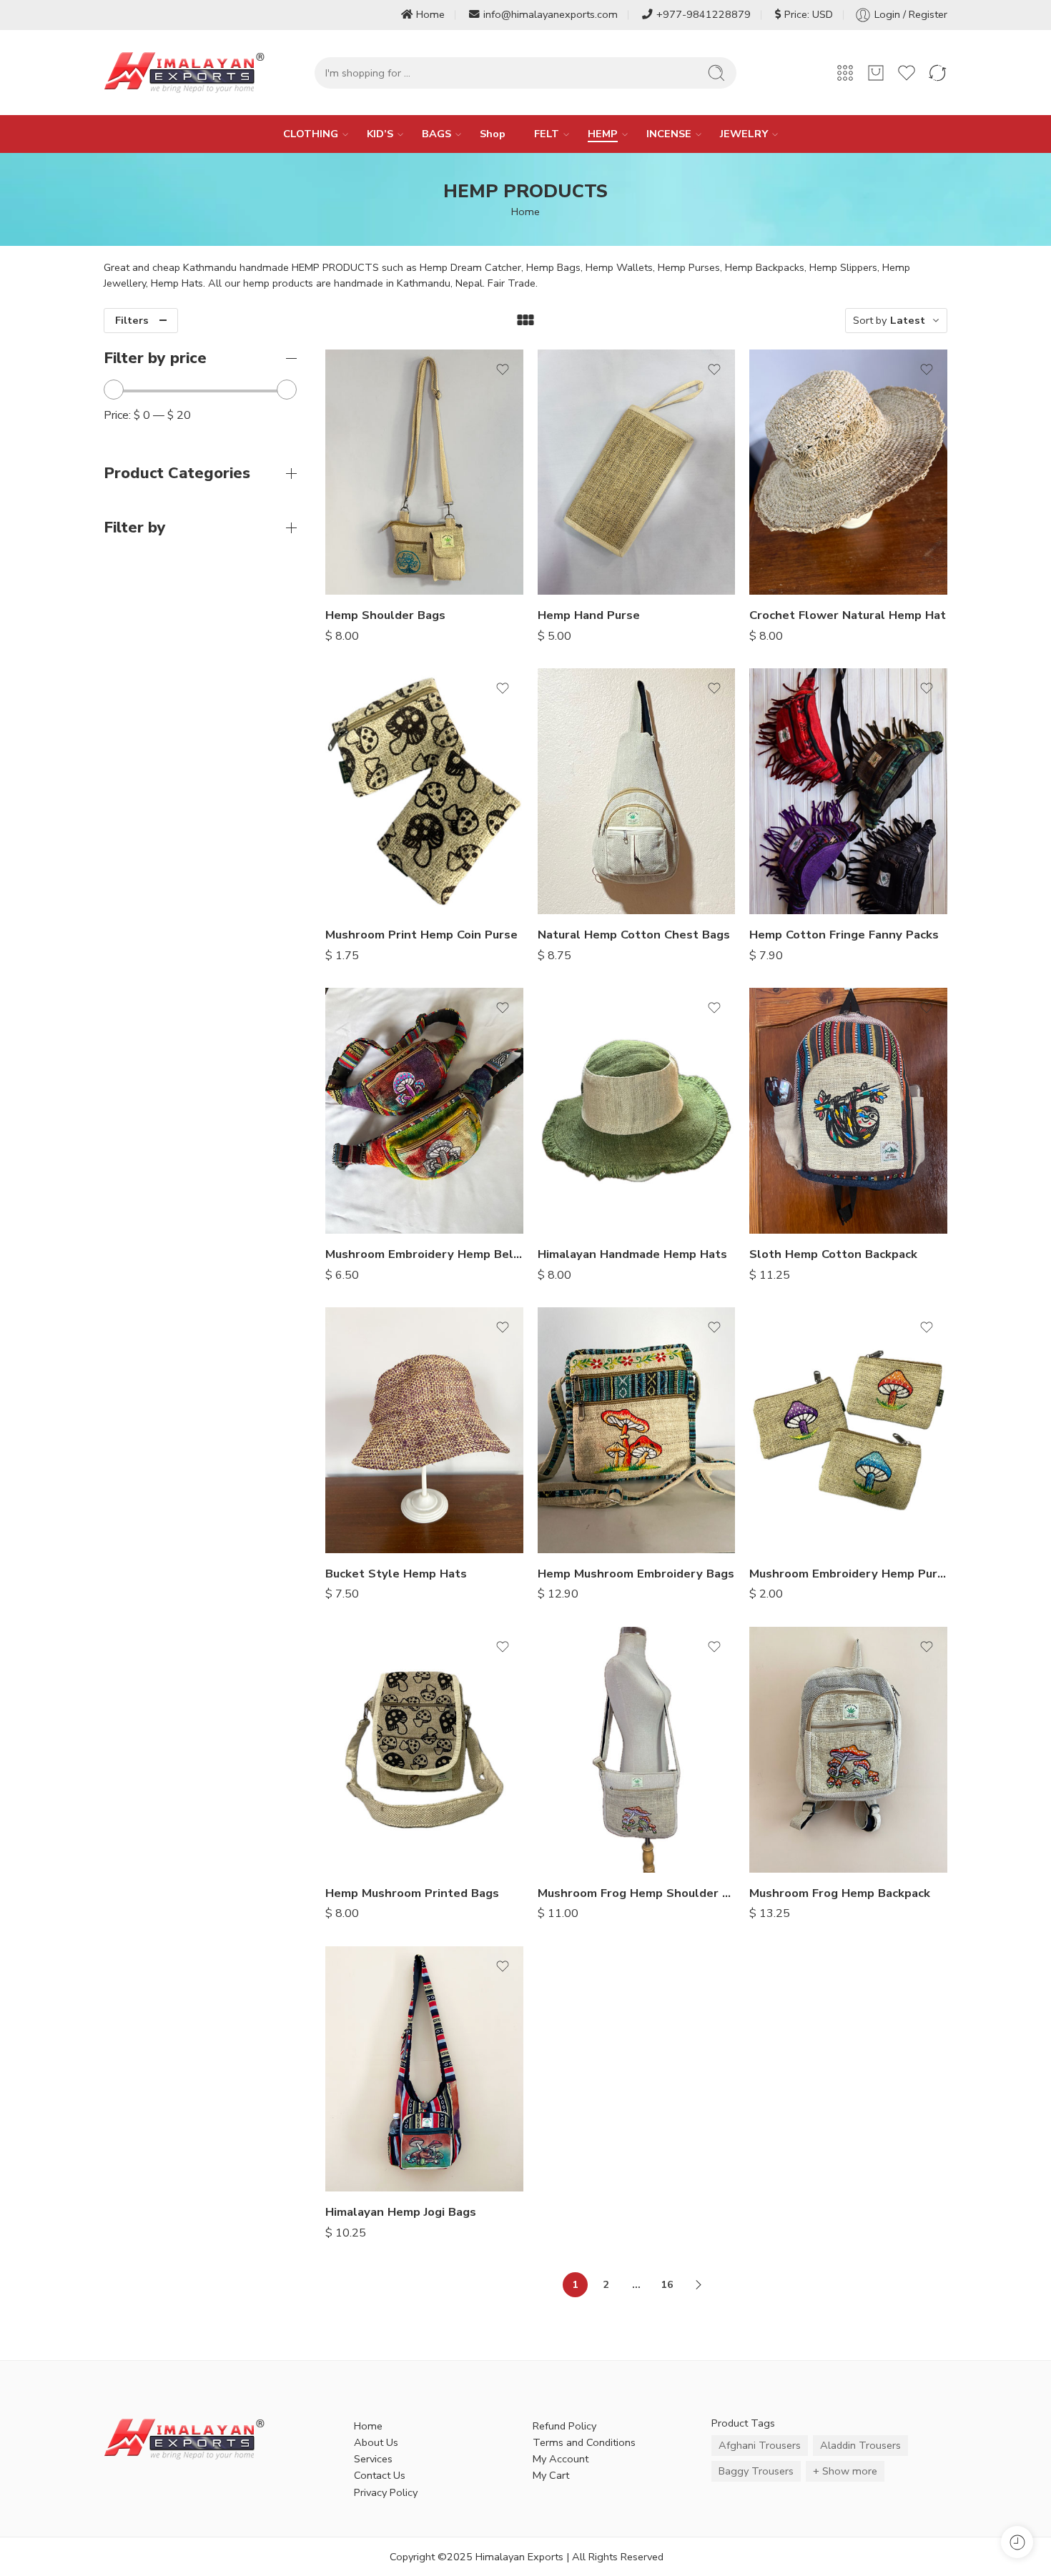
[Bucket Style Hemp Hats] (424, 1430)
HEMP (603, 134)
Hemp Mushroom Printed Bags (412, 1893)
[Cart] (876, 73)
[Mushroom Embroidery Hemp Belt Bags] (424, 1111)
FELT (547, 134)
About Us (376, 2442)
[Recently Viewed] (1017, 2542)
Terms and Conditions (584, 2442)
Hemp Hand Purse (589, 615)
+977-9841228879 (704, 14)
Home (430, 14)
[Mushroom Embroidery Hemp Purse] (848, 1430)
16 (667, 2284)
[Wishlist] (503, 370)
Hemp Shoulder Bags (385, 615)
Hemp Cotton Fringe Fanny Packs (844, 935)
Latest (908, 320)
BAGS (436, 134)
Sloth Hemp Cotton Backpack (833, 1254)
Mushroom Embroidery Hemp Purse (848, 1574)
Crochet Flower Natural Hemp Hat (848, 615)
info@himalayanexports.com (551, 14)
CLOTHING (311, 134)
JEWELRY (744, 134)
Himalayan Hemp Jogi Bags (401, 2212)
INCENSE (669, 134)
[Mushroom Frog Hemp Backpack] (848, 1750)
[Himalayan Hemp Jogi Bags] (424, 2069)
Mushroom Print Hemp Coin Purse (421, 935)
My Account (561, 2459)
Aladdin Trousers (860, 2445)
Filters (132, 320)
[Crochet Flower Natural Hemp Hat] (848, 472)
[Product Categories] (845, 73)
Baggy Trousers (756, 2471)
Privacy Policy (386, 2492)
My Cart (551, 2475)
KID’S (380, 134)
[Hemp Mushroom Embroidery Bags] (637, 1430)
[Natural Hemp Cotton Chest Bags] (637, 791)
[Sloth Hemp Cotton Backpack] (848, 1111)
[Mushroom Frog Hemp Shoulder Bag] (637, 1750)
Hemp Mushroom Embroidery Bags (636, 1574)
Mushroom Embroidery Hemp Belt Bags (424, 1254)
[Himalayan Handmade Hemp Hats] (637, 1111)
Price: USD (809, 14)
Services (373, 2459)
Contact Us (380, 2475)
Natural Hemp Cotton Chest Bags (634, 935)
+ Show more (845, 2471)
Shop (493, 134)
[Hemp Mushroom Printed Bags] (424, 1750)
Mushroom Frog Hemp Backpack (840, 1893)
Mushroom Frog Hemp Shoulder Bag (637, 1893)
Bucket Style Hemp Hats (396, 1574)
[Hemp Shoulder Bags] (424, 472)
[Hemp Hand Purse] (637, 472)
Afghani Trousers (760, 2445)
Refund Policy (564, 2426)
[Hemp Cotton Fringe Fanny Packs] (848, 791)
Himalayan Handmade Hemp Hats (632, 1254)
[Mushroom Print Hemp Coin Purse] (424, 791)
